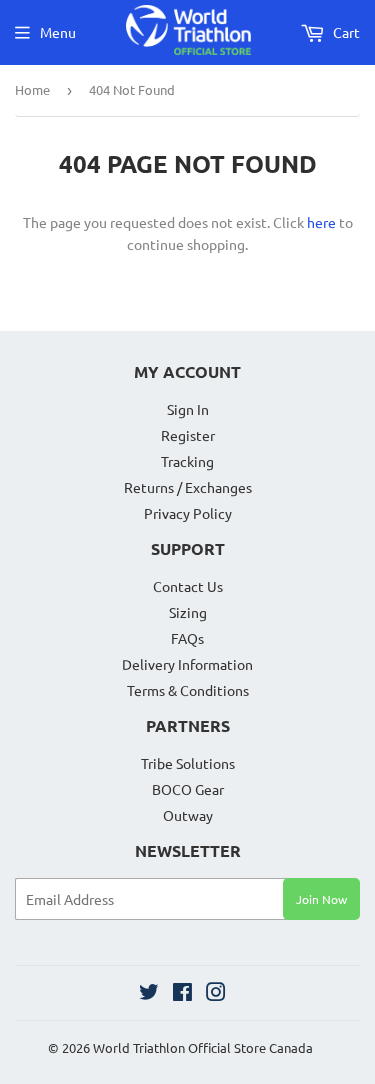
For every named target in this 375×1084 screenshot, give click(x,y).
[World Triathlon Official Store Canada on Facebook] (182, 994)
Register (188, 435)
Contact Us (188, 586)
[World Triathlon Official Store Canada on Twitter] (149, 994)
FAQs (187, 638)
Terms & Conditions (188, 690)
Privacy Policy (188, 513)
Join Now (321, 899)
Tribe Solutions (188, 763)
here (321, 222)
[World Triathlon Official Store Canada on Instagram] (216, 994)
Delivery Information (187, 664)
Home (32, 89)
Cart (345, 32)
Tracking (187, 461)
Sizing (188, 612)
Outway (188, 815)
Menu (58, 32)
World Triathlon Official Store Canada (203, 1047)
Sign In (188, 409)
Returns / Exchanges (188, 487)
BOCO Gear (188, 789)
